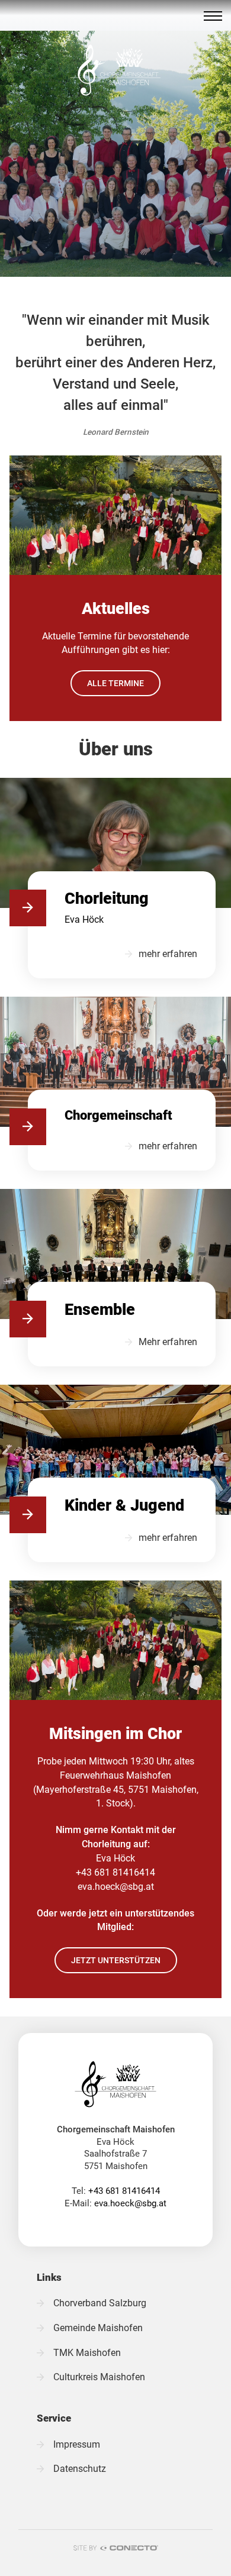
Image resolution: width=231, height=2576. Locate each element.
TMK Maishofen (87, 2353)
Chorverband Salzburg (100, 2303)
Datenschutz (80, 2469)
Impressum (77, 2445)
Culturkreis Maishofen (99, 2377)
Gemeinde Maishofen (98, 2328)
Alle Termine (115, 683)
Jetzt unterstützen (116, 1960)
